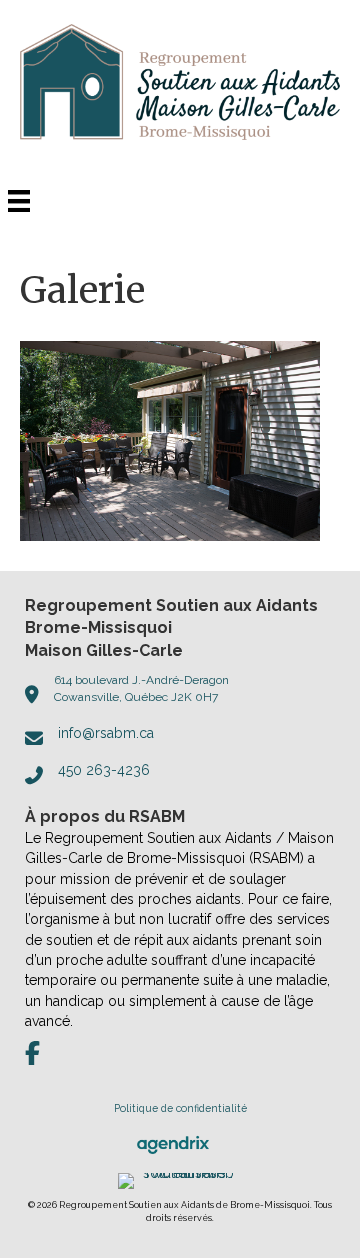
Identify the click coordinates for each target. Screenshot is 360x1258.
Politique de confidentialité (180, 1108)
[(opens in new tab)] (173, 1143)
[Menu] (19, 201)
